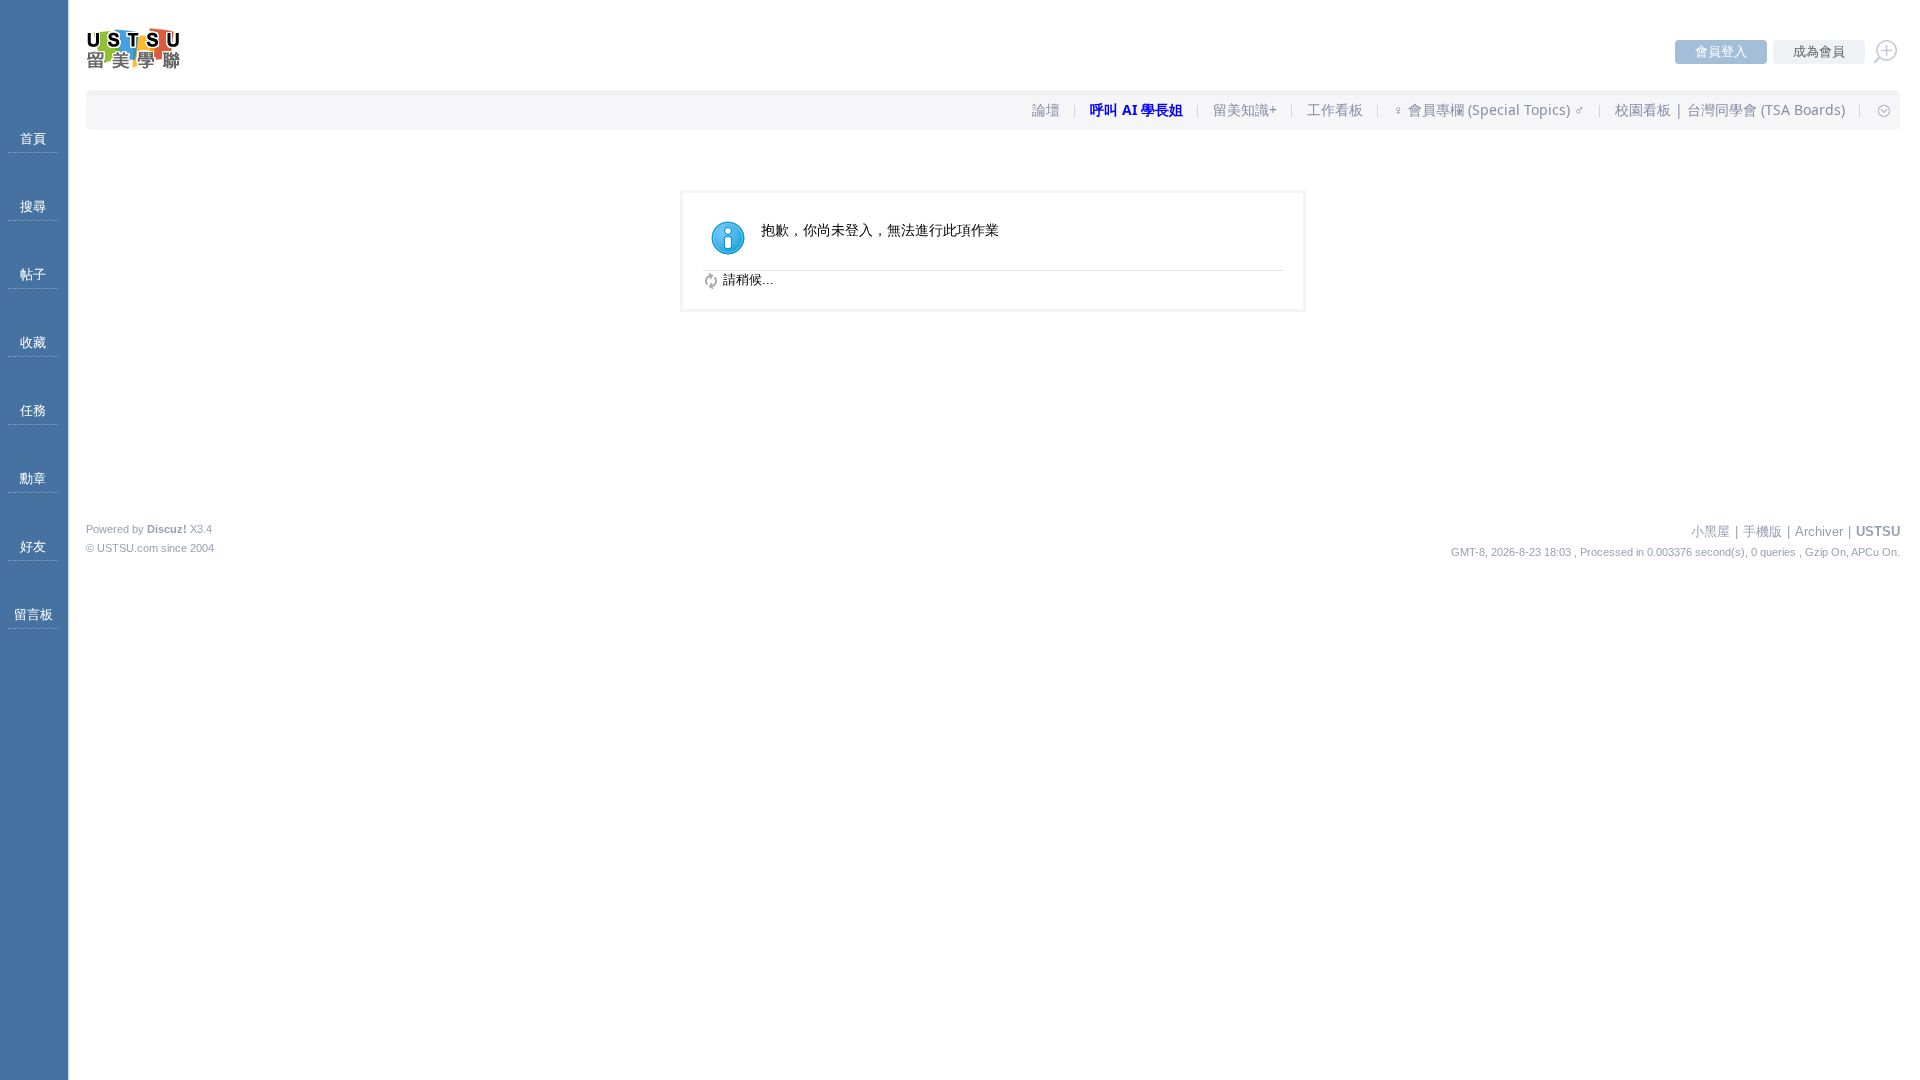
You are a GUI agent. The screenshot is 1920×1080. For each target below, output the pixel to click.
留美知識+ (1245, 109)
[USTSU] (150, 64)
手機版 (1762, 531)
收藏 (33, 342)
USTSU (1878, 531)
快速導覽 (1875, 110)
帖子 (33, 274)
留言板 (33, 614)
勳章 (33, 478)
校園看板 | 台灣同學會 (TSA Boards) (1730, 109)
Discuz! (167, 529)
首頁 (33, 138)
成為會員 (1819, 51)
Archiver (1819, 531)
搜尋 (33, 206)
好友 (33, 546)
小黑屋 (1710, 531)
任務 (33, 410)
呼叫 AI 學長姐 (1136, 109)
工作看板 (1335, 109)
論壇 (1046, 109)
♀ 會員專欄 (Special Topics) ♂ (1489, 109)
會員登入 (1721, 51)
